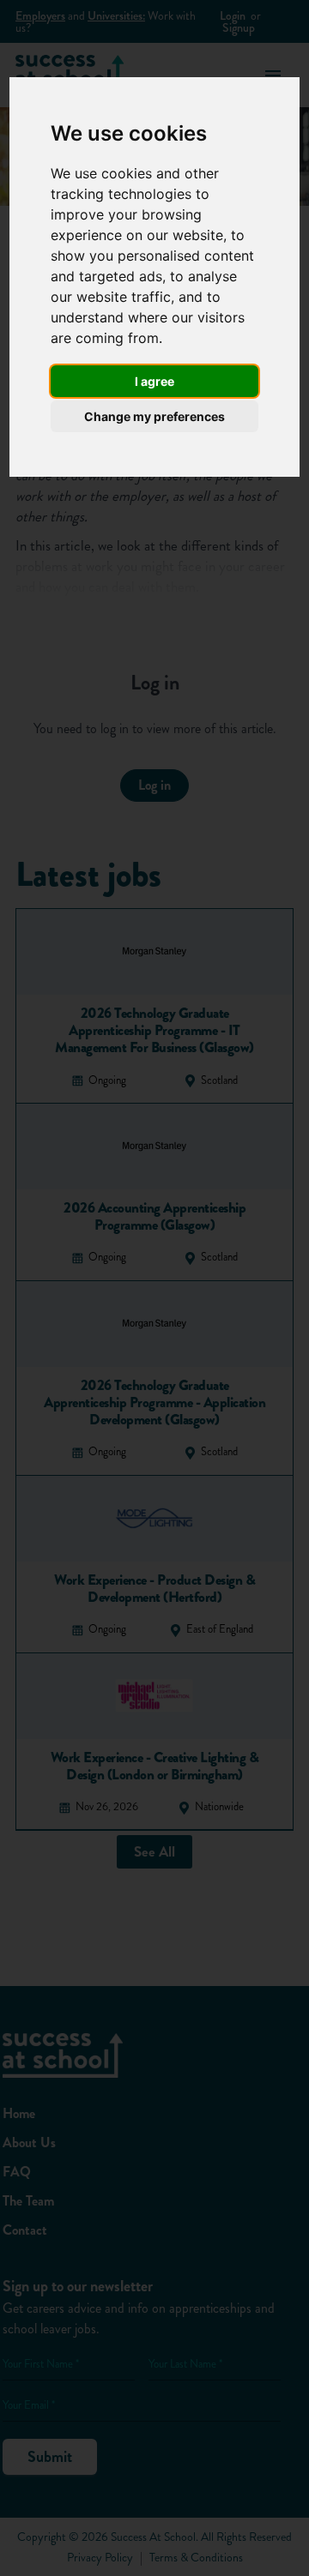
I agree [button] (154, 381)
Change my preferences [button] (154, 416)
